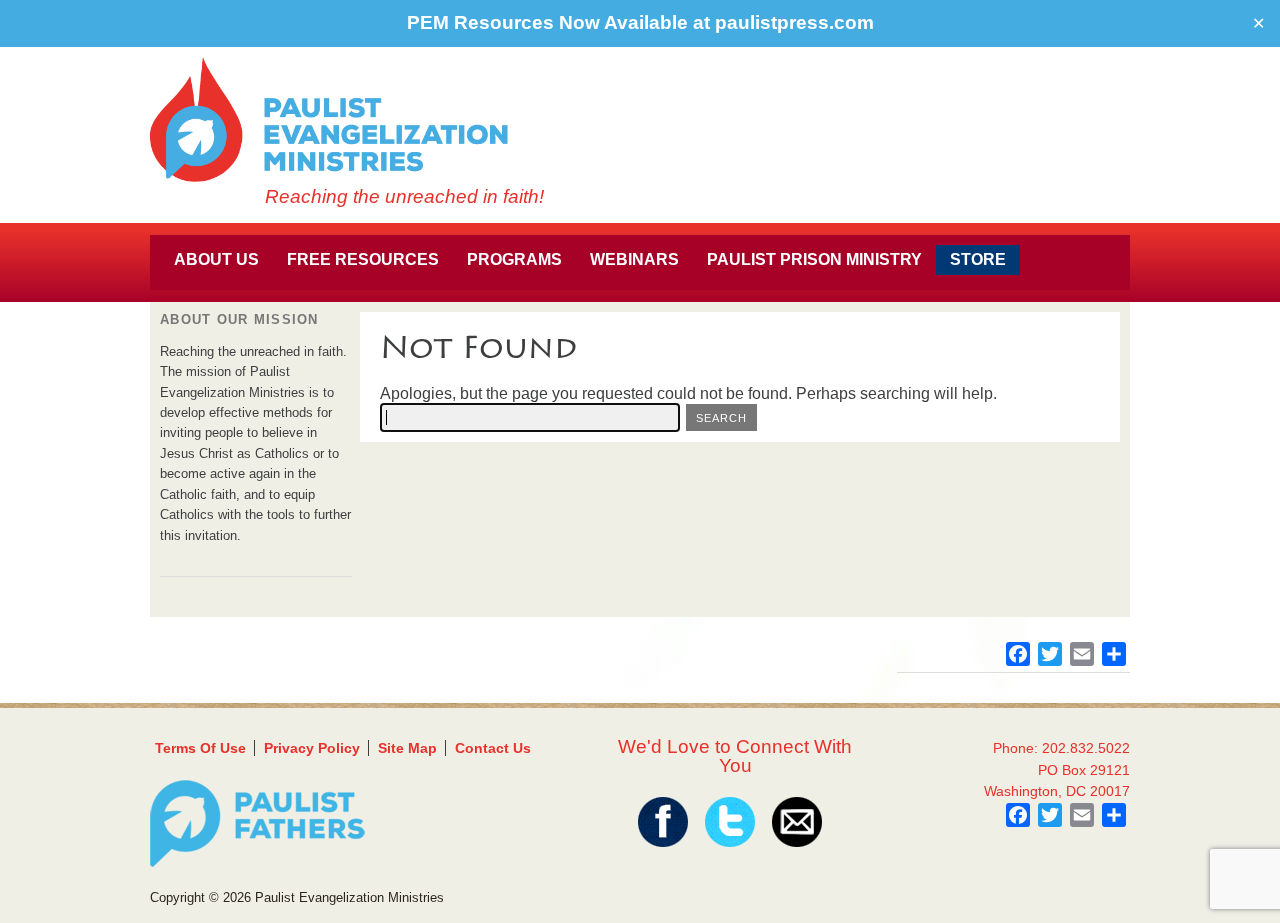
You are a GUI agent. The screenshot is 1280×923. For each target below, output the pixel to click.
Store (978, 259)
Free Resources (363, 259)
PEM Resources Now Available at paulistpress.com (640, 22)
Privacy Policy (312, 748)
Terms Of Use (200, 748)
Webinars (634, 259)
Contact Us (493, 748)
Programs (514, 259)
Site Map (407, 748)
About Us (216, 259)
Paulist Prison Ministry (814, 259)
